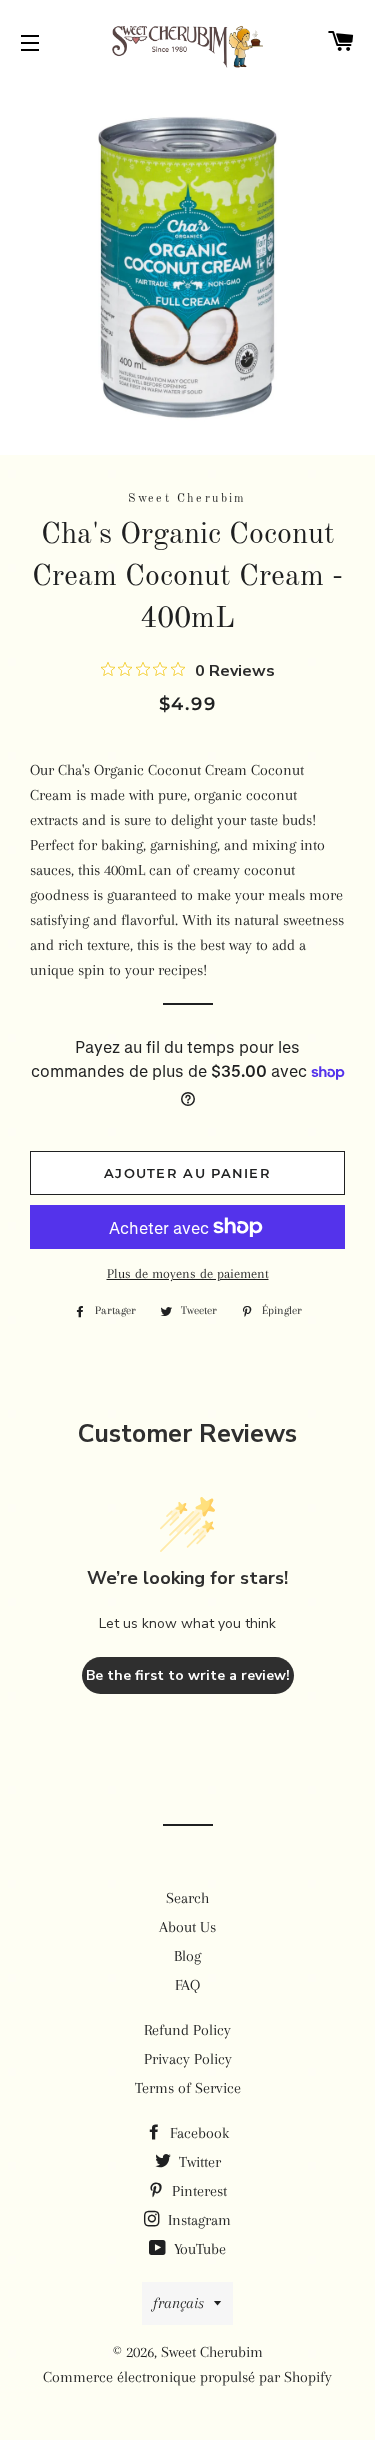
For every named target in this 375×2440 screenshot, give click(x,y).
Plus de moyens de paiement (188, 1273)
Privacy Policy (188, 2059)
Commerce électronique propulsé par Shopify (187, 2377)
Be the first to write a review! (188, 1675)
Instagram (197, 2220)
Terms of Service (188, 2088)
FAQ (187, 1985)
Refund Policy (187, 2030)
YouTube (198, 2249)
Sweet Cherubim (212, 2352)
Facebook (197, 2133)
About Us (187, 1927)
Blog (187, 1956)
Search (187, 1898)
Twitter (198, 2162)
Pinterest (197, 2191)
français (178, 2303)
